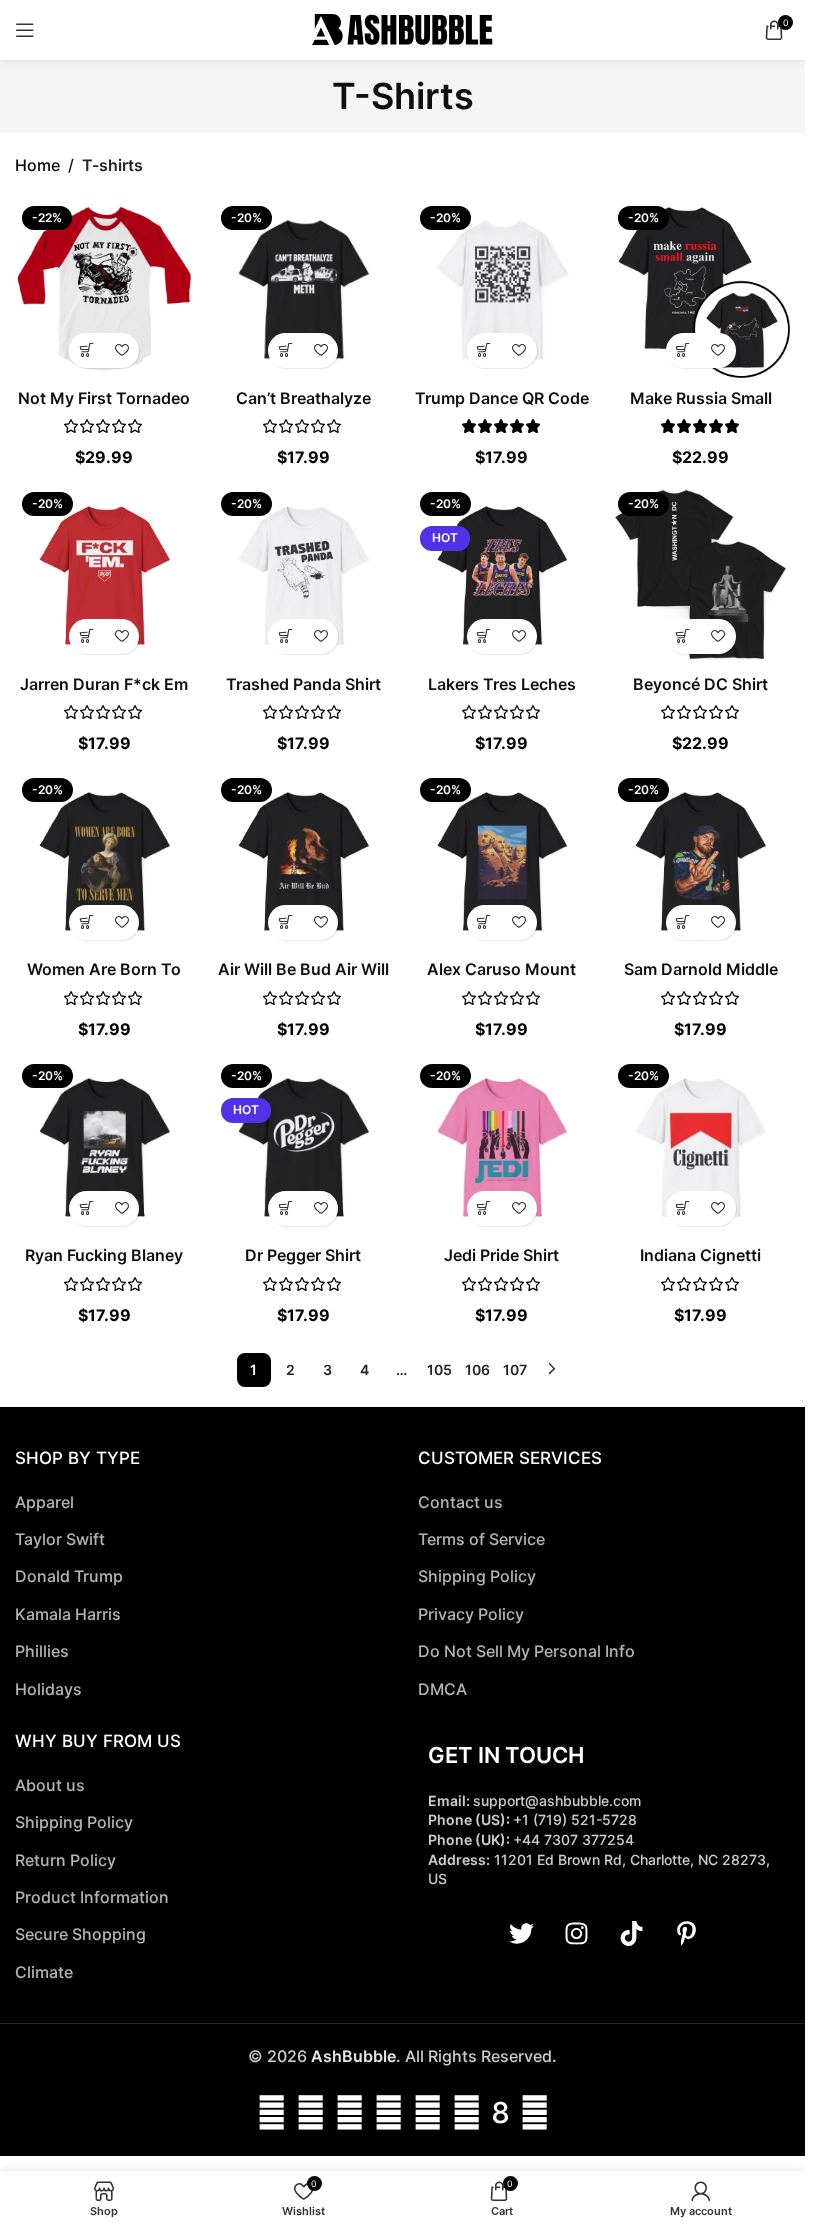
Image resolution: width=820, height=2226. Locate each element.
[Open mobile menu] (25, 30)
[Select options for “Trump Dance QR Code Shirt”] (484, 350)
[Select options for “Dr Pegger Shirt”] (285, 1208)
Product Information (92, 1897)
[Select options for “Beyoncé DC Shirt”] (683, 636)
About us (50, 1785)
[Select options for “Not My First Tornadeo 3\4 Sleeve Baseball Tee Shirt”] (86, 350)
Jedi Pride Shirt (501, 1255)
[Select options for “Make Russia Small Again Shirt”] (683, 350)
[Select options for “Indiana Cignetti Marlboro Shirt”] (683, 1208)
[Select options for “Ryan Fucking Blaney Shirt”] (86, 1208)
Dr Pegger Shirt (303, 1255)
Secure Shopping (80, 1934)
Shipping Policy (477, 1576)
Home (37, 165)
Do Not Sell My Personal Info (526, 1651)
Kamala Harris (68, 1614)
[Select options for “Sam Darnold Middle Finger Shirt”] (683, 922)
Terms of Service (481, 1539)
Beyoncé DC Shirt (700, 684)
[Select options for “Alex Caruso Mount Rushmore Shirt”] (484, 922)
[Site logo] (402, 28)
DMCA (442, 1689)
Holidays (48, 1689)
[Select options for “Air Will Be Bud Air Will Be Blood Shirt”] (285, 922)
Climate (44, 1972)
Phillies (42, 1651)
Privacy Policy (471, 1614)
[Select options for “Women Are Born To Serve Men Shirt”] (86, 922)
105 (439, 1369)
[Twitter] (521, 1934)
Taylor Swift (60, 1539)
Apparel (44, 1502)
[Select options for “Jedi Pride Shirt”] (484, 1208)
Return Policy (65, 1860)
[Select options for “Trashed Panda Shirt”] (285, 636)
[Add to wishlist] (121, 350)
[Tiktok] (631, 1934)
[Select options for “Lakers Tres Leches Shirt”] (484, 636)
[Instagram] (576, 1934)
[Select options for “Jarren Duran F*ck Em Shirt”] (86, 636)
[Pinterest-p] (686, 1934)
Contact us (460, 1502)
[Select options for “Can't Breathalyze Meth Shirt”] (285, 350)
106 (477, 1369)
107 (515, 1369)
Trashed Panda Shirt (303, 684)
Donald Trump (69, 1576)
